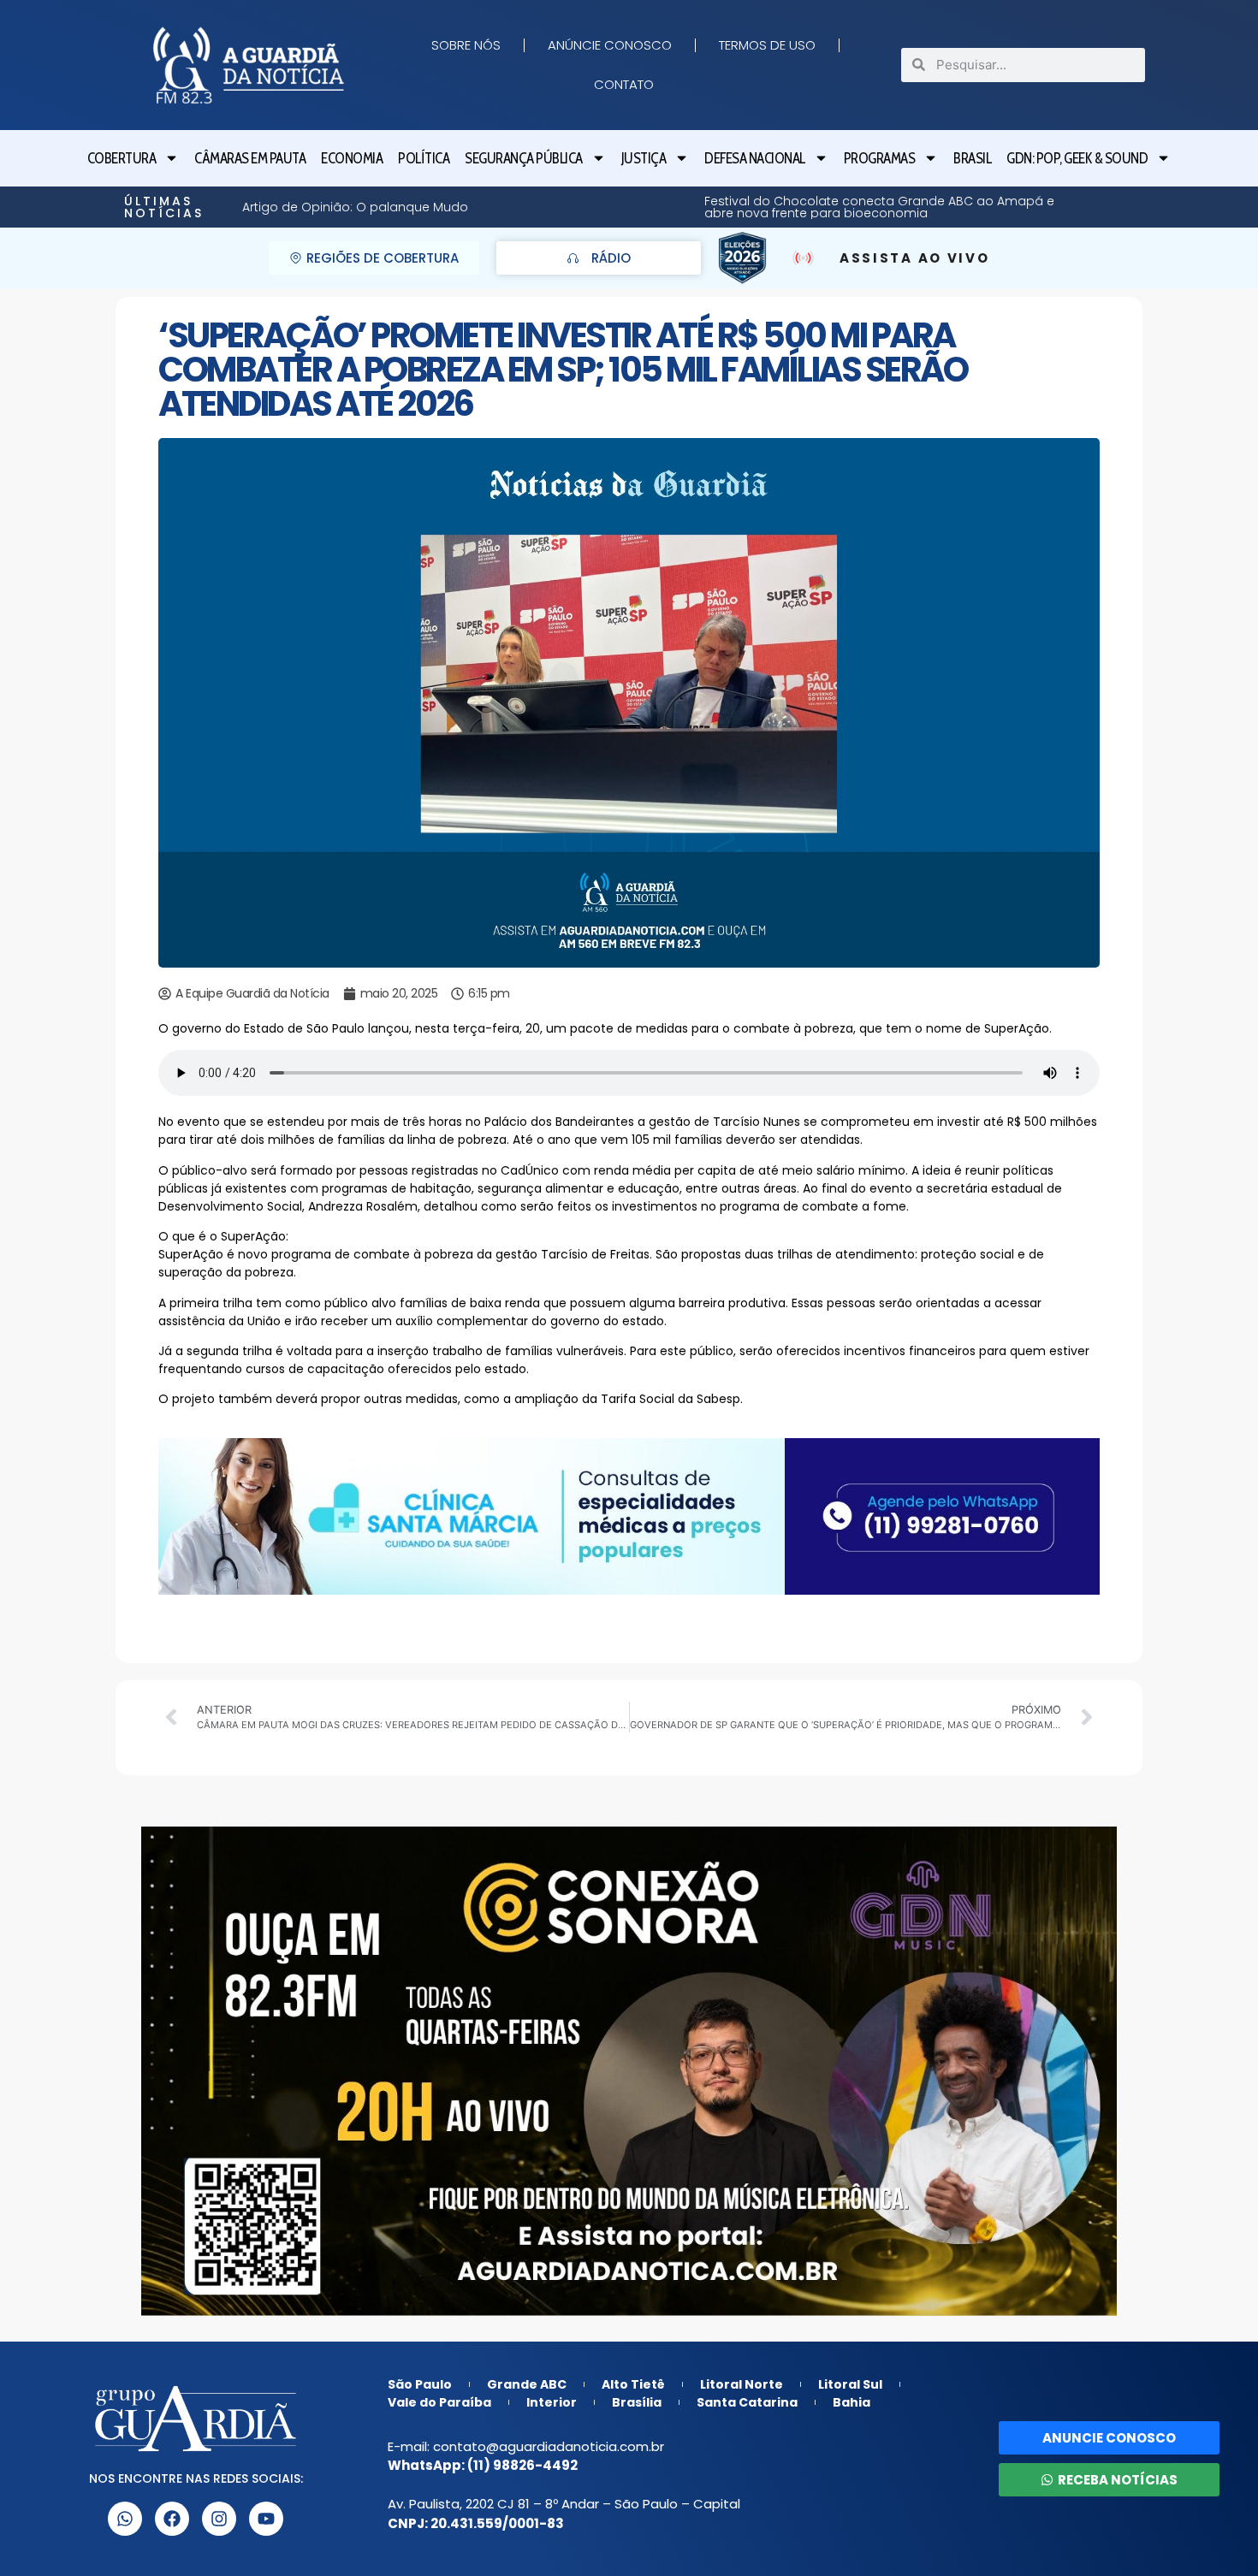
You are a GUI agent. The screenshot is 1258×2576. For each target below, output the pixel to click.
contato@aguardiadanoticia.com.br (549, 2446)
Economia (352, 158)
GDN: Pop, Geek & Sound (1077, 158)
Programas (880, 158)
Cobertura (122, 158)
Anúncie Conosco (610, 45)
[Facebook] (172, 2519)
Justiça (644, 158)
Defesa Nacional (755, 158)
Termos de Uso (767, 45)
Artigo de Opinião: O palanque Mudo (1062, 207)
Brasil (972, 158)
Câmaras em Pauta (250, 158)
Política (424, 158)
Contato (624, 84)
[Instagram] (219, 2519)
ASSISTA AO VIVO (915, 258)
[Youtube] (266, 2519)
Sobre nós (466, 45)
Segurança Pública (524, 158)
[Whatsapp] (125, 2519)
